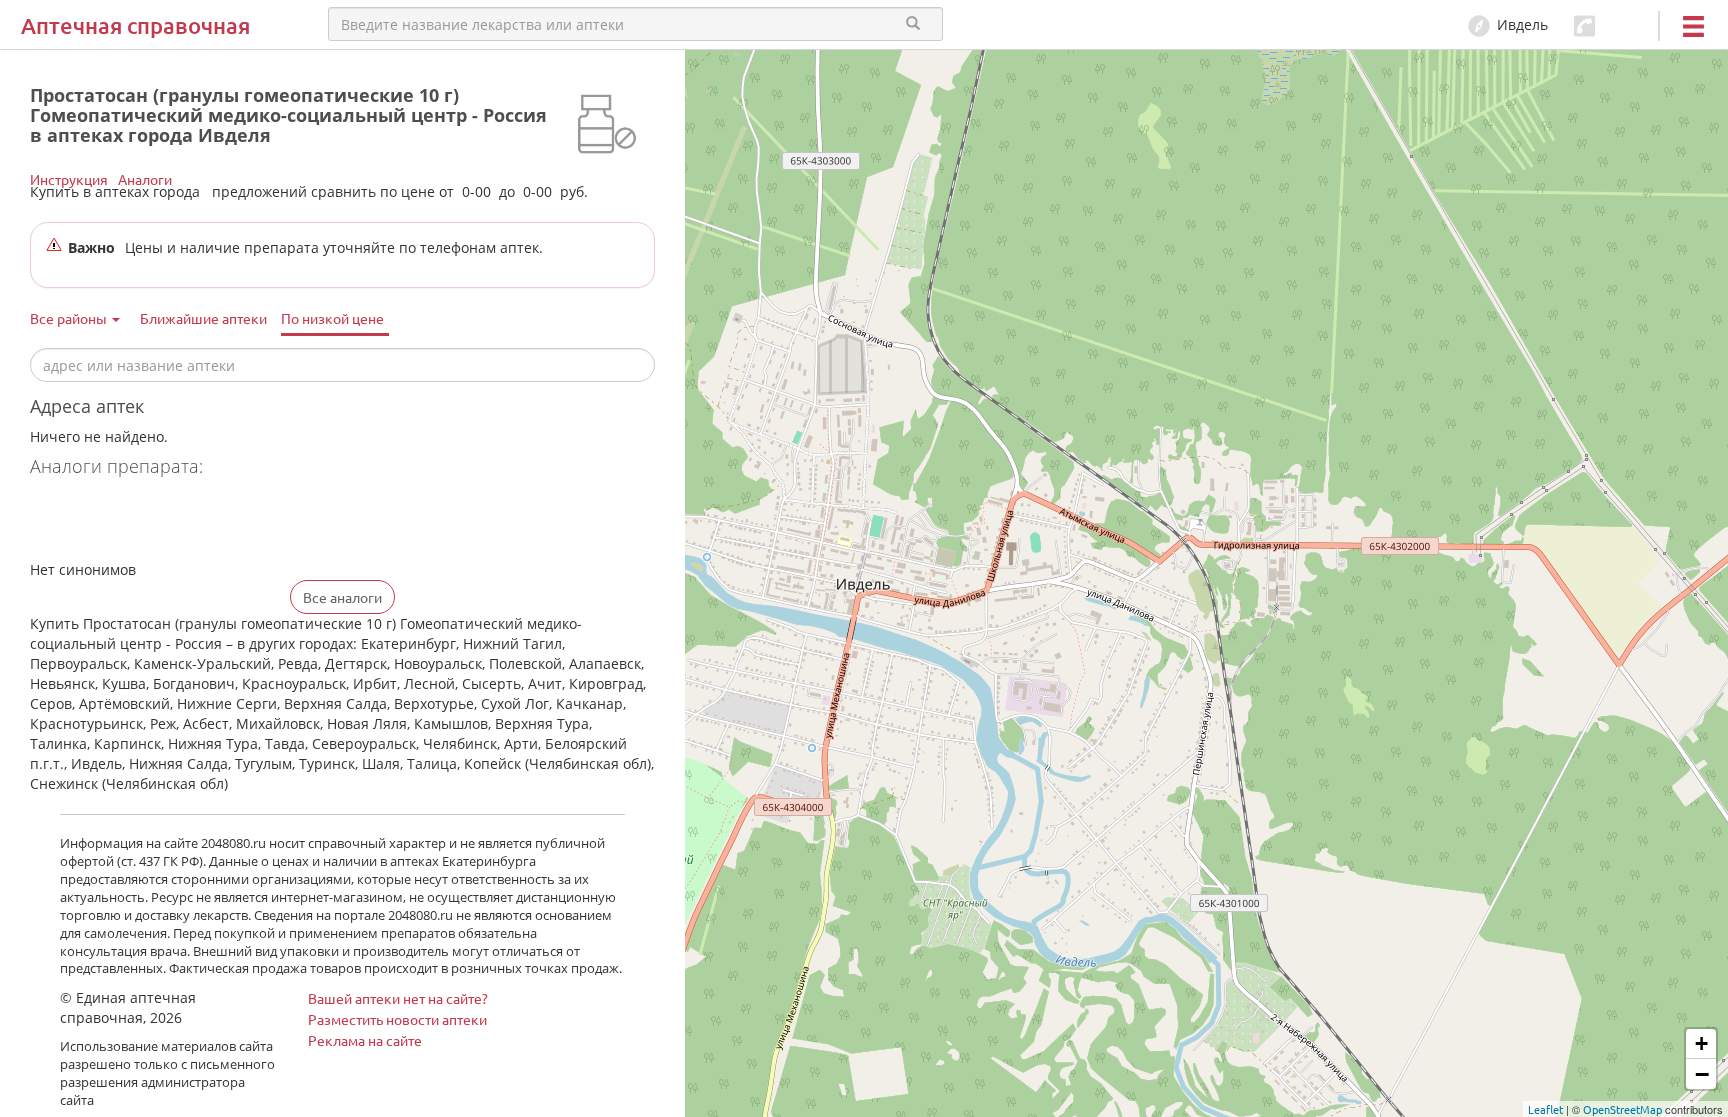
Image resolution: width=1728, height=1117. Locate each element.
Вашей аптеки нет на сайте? (398, 998)
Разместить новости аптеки (397, 1019)
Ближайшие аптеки (203, 318)
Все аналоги (342, 597)
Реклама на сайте (365, 1040)
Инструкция (69, 179)
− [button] (1702, 1074)
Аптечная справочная (135, 25)
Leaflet (1545, 1109)
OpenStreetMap (1622, 1109)
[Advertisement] (264, 521)
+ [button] (1701, 1043)
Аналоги (145, 179)
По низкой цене (332, 318)
